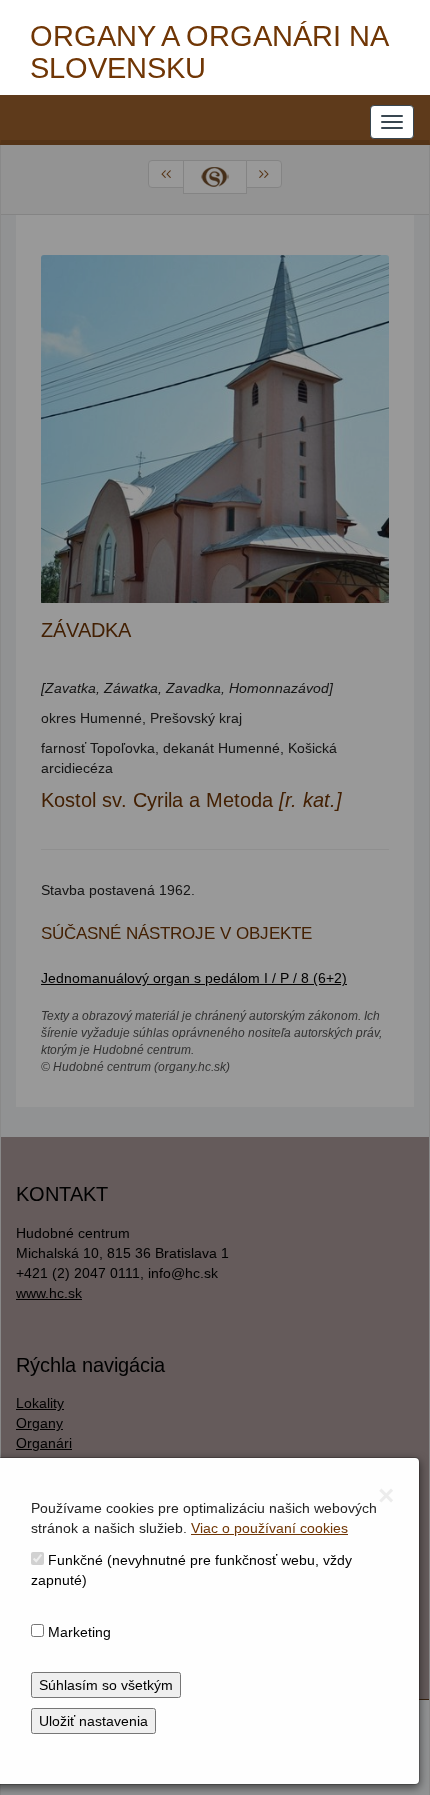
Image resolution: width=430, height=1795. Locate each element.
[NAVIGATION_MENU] (392, 122)
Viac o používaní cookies (269, 1528)
